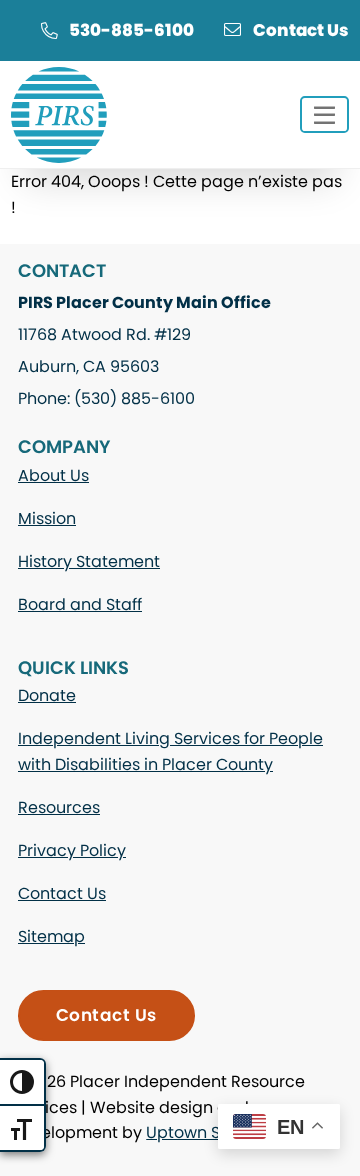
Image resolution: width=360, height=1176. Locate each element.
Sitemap (51, 936)
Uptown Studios (207, 1132)
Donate (47, 695)
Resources (59, 807)
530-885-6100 (131, 30)
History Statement (89, 561)
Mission (47, 518)
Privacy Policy (72, 850)
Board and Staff (80, 604)
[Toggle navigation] (324, 114)
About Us (53, 475)
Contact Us (301, 30)
